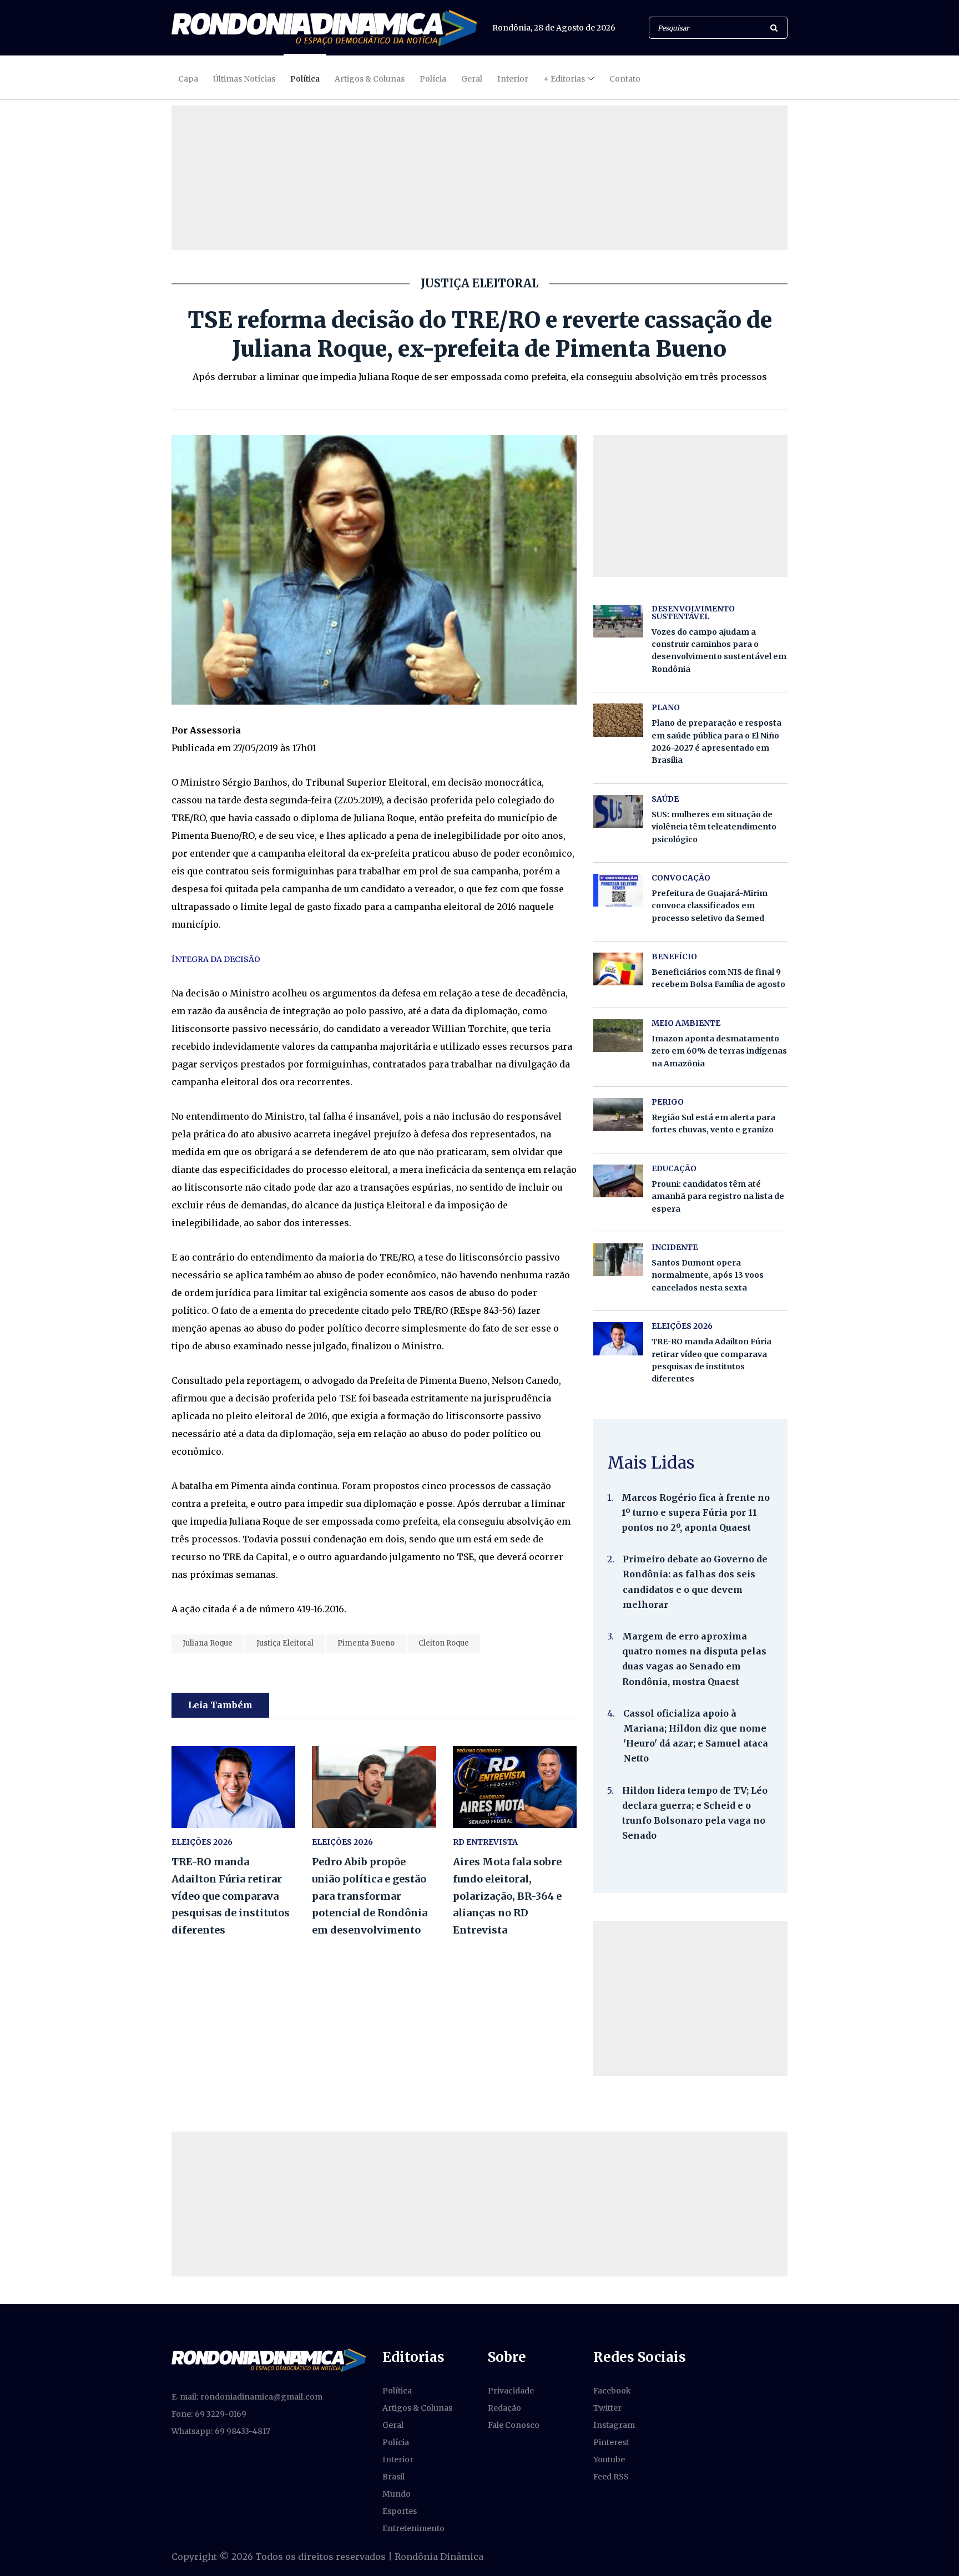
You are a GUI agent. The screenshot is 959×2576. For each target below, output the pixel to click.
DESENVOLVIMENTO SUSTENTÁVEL (693, 613)
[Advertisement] (690, 1998)
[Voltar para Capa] (324, 28)
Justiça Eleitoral (285, 1643)
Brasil (393, 2477)
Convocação (681, 878)
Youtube (609, 2459)
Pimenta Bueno (366, 1643)
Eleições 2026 (342, 1842)
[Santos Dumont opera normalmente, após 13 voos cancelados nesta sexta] (618, 1260)
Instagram (614, 2425)
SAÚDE (665, 799)
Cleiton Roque (444, 1643)
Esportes (400, 2511)
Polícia (433, 79)
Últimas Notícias (244, 79)
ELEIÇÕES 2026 (202, 1842)
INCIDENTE (675, 1247)
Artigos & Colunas (370, 79)
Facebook (612, 2391)
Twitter (607, 2408)
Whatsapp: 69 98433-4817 (221, 2431)
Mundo (397, 2494)
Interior (513, 79)
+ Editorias (564, 79)
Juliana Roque (208, 1643)
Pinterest (611, 2442)
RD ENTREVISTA (485, 1842)
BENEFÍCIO (674, 956)
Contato (625, 79)
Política (305, 79)
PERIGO (668, 1102)
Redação (504, 2408)
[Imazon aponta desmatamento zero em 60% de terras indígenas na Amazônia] (618, 1036)
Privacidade (511, 2391)
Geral (472, 79)
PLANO (666, 707)
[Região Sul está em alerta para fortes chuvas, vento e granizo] (618, 1114)
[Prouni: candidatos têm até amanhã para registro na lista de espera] (618, 1181)
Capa (188, 79)
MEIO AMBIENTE (686, 1023)
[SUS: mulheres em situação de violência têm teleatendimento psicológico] (618, 811)
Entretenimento (413, 2528)
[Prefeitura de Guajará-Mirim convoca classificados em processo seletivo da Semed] (618, 890)
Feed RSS (611, 2477)
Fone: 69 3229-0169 (209, 2414)
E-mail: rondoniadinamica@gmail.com (247, 2397)
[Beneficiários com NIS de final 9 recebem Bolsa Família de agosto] (618, 969)
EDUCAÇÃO (674, 1168)
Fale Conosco (514, 2425)
